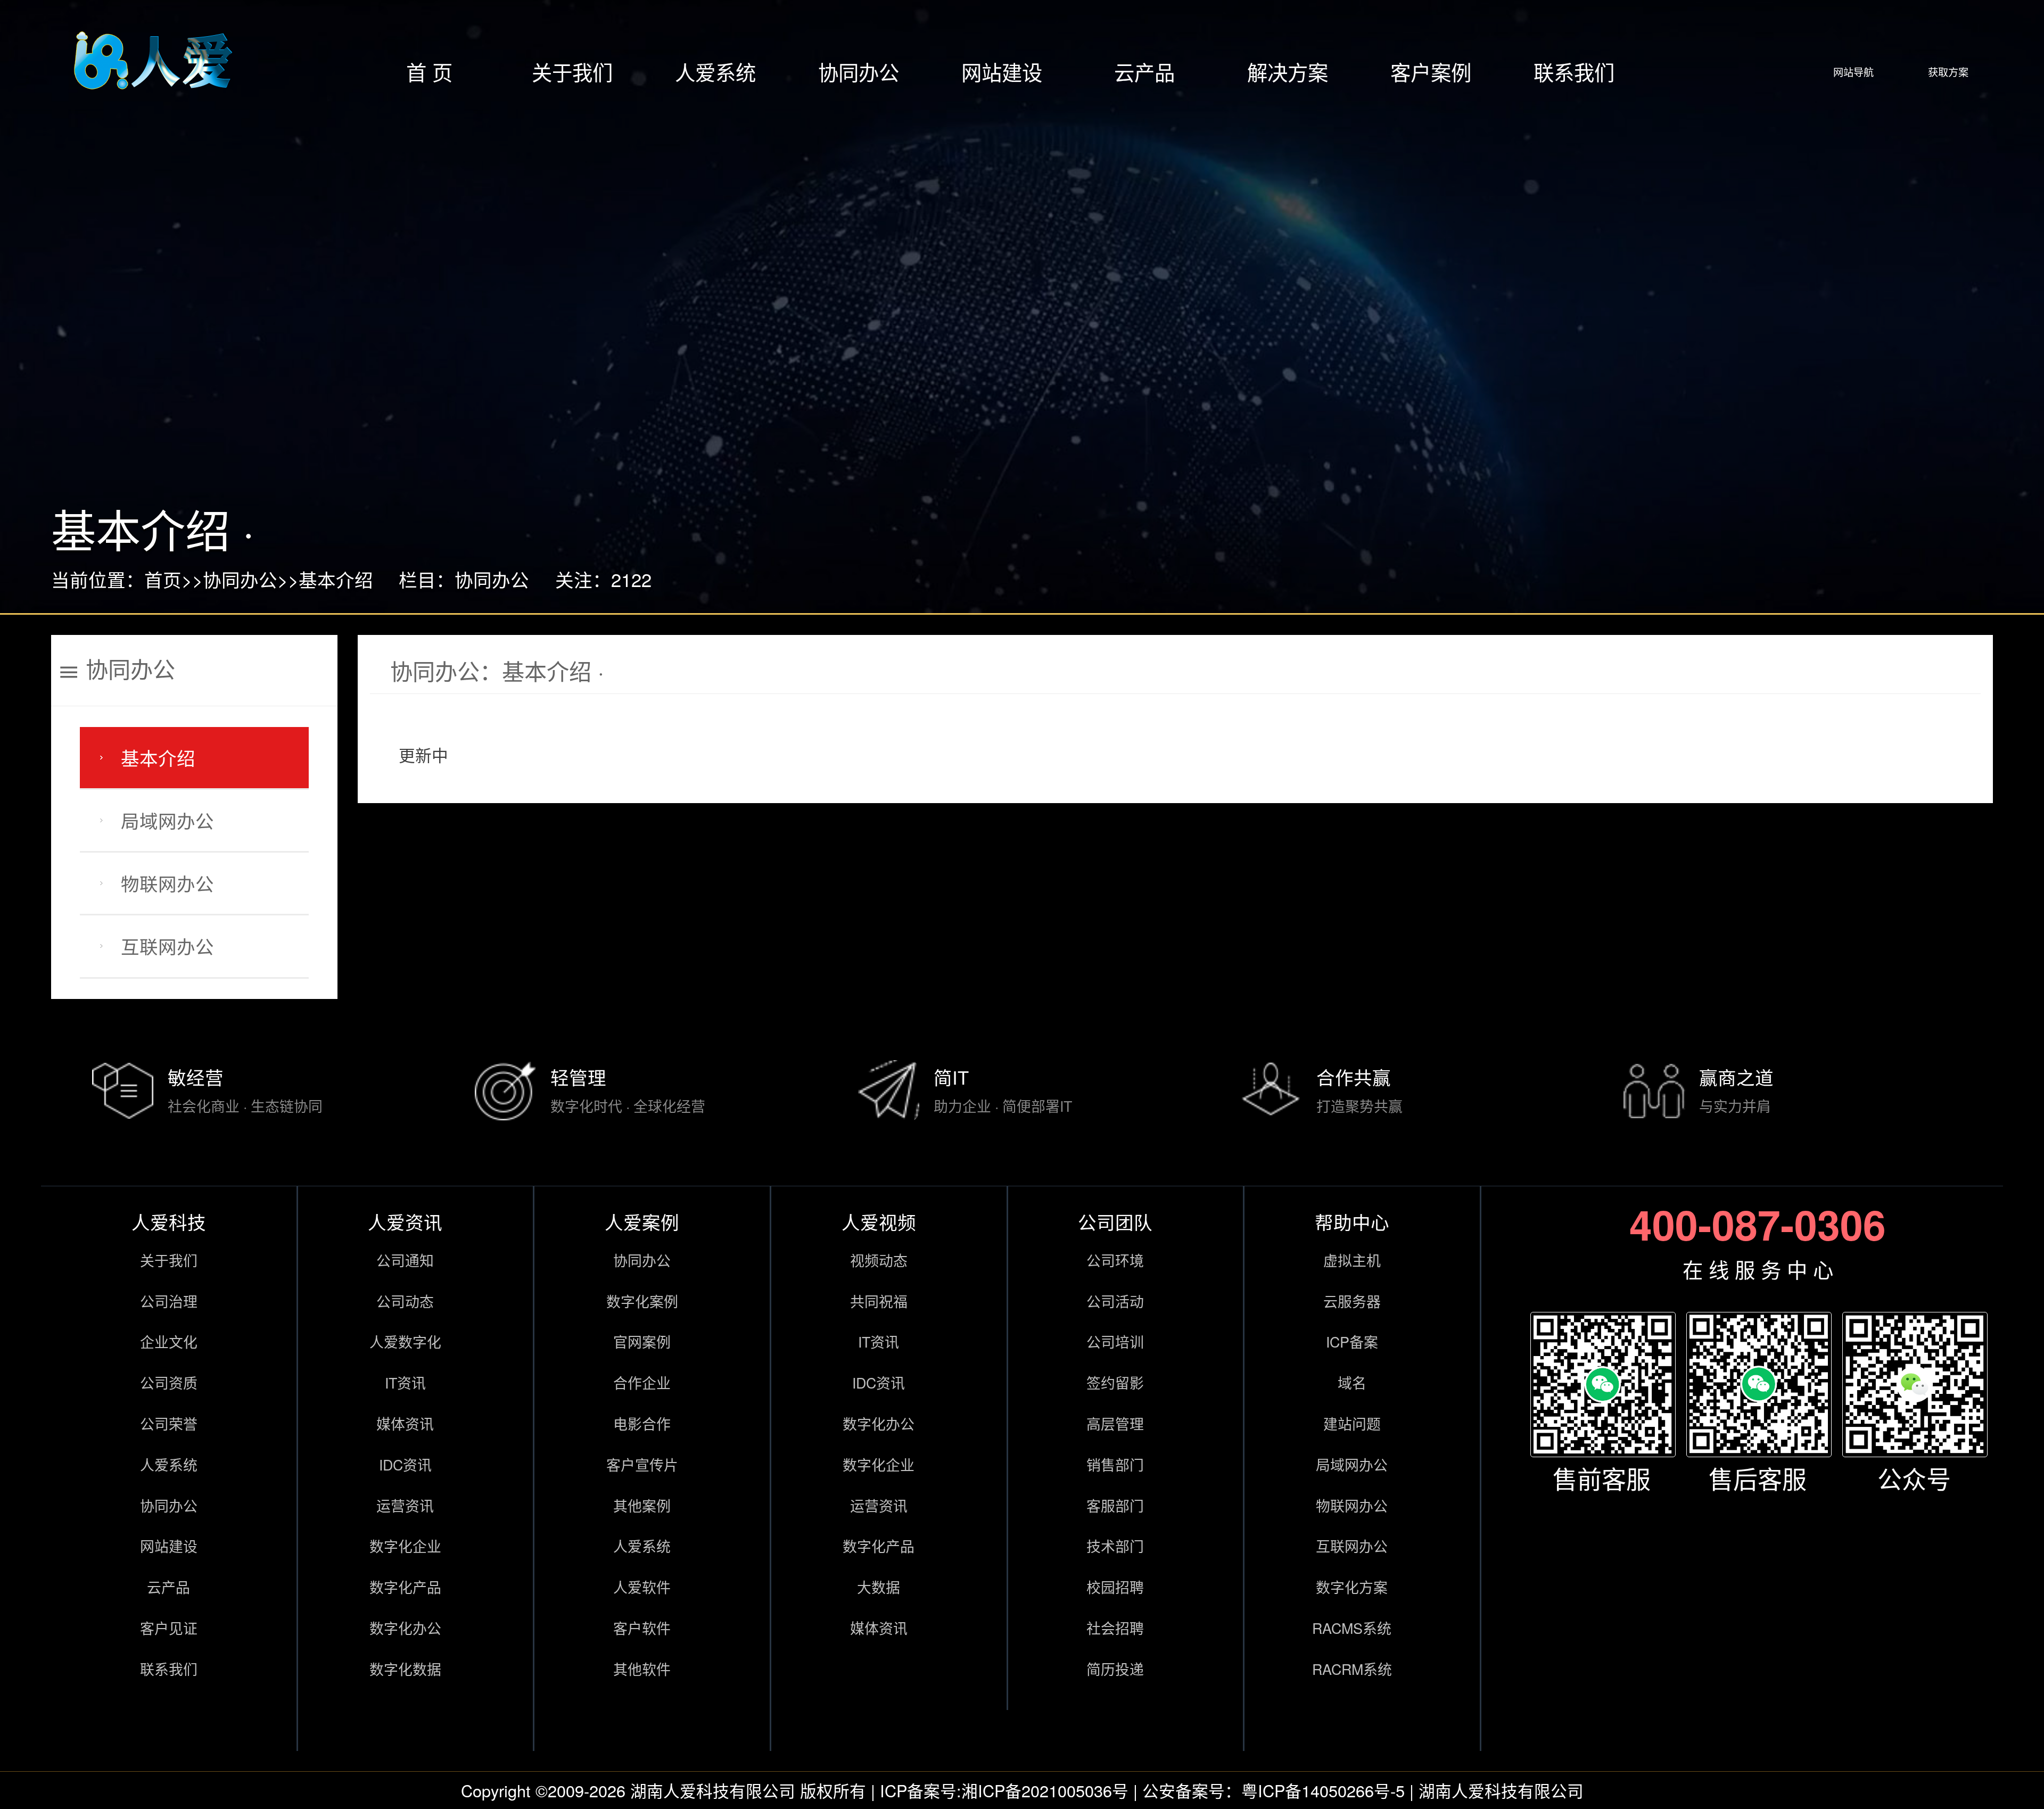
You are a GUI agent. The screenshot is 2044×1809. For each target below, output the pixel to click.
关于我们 (572, 72)
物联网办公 (167, 883)
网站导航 (1853, 72)
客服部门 (1115, 1505)
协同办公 (859, 72)
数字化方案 (1352, 1587)
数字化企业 (405, 1546)
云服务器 (1352, 1301)
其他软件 (642, 1669)
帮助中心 (1352, 1221)
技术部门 (1115, 1546)
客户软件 (642, 1628)
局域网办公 (167, 820)
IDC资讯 (405, 1464)
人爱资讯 (405, 1221)
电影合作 (642, 1423)
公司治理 (169, 1301)
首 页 (429, 72)
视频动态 (879, 1260)
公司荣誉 (169, 1423)
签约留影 (1115, 1382)
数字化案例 (642, 1301)
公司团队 (1115, 1221)
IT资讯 (405, 1382)
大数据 (879, 1587)
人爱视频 (879, 1221)
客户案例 (1431, 72)
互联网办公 (167, 946)
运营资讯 (405, 1505)
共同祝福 (879, 1301)
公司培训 (1115, 1341)
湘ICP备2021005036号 (1045, 1790)
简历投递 (1115, 1669)
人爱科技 (169, 1221)
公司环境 (1115, 1260)
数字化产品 (405, 1587)
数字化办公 (405, 1628)
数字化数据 (405, 1669)
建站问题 (1352, 1423)
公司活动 (1115, 1301)
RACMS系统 (1352, 1628)
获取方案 (1948, 72)
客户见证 (169, 1628)
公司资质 (169, 1382)
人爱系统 (715, 72)
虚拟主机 (1352, 1260)
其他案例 (642, 1505)
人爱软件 (642, 1587)
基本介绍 (336, 579)
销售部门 (1115, 1464)
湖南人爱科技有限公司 (713, 1790)
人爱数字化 (405, 1341)
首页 (163, 579)
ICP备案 (1352, 1341)
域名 (1352, 1382)
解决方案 (1288, 72)
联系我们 (1574, 72)
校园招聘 (1115, 1587)
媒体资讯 (405, 1423)
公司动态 (405, 1301)
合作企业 (642, 1382)
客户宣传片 (642, 1464)
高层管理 (1115, 1423)
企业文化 (169, 1341)
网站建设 (1002, 72)
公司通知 (405, 1260)
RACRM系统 (1352, 1669)
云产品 (1144, 72)
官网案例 (642, 1341)
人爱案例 (642, 1221)
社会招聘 (1115, 1628)
